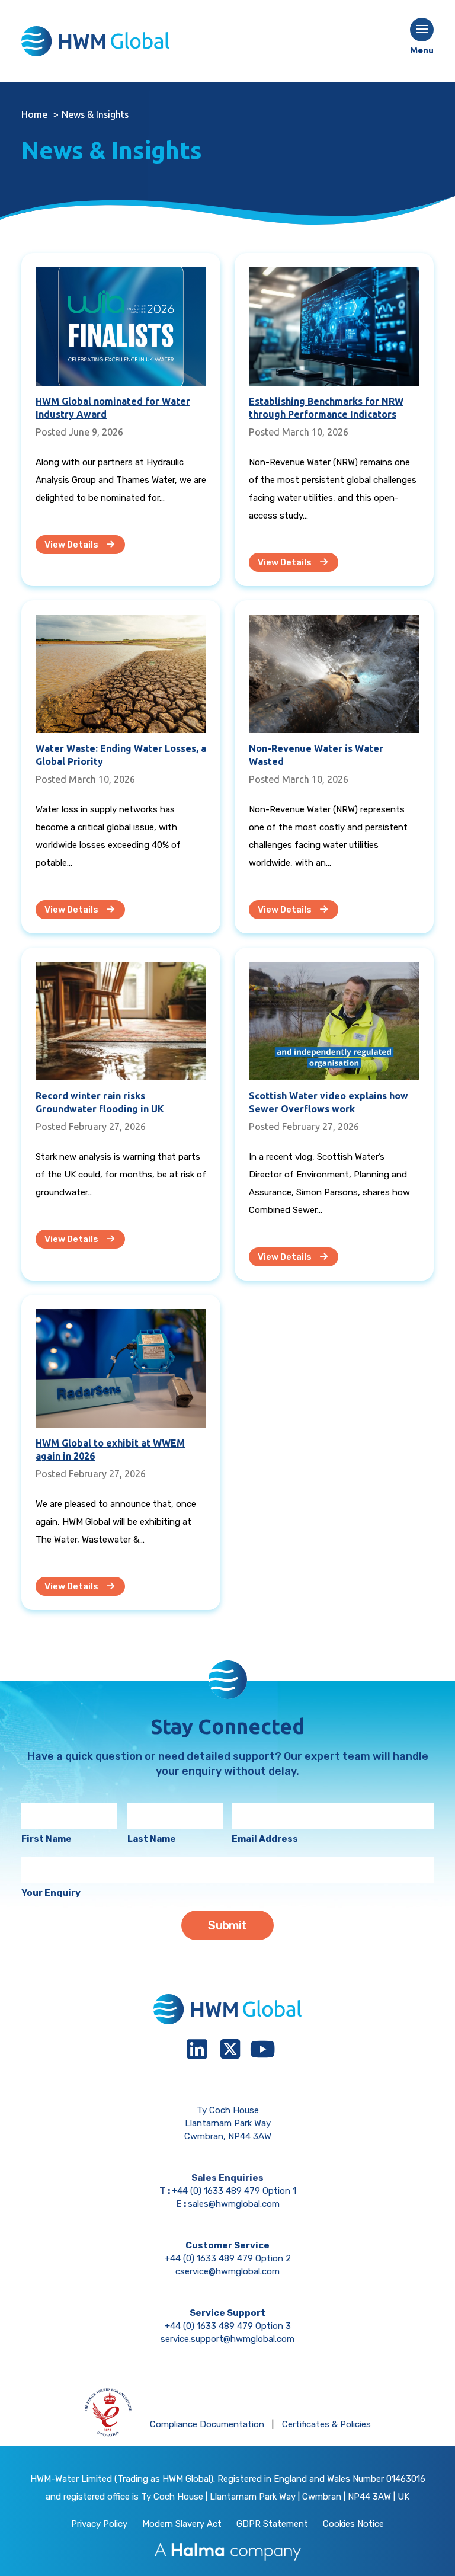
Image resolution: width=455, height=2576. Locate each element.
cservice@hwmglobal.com (227, 2271)
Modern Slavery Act (182, 2524)
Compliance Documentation (207, 2424)
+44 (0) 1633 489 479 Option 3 (228, 2326)
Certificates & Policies (326, 2424)
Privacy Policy (99, 2524)
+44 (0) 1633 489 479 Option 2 (228, 2258)
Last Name (152, 1839)
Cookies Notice (353, 2524)
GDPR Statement (272, 2524)
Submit (227, 1925)
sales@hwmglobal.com (234, 2204)
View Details (72, 545)
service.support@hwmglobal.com (227, 2339)
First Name (47, 1839)
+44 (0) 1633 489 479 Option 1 (234, 2191)
